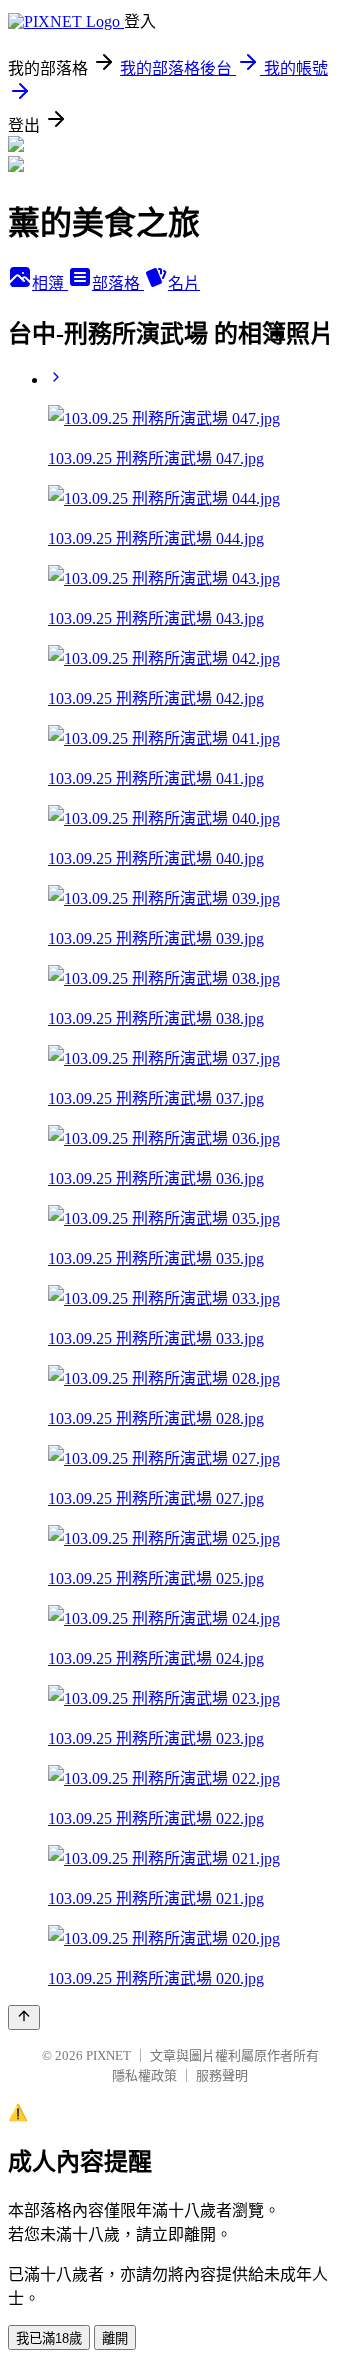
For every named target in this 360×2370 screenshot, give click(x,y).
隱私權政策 (144, 2075)
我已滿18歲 (49, 2338)
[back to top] (24, 2017)
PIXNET (108, 2055)
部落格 (118, 283)
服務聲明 (222, 2075)
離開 (115, 2338)
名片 (184, 283)
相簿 (50, 283)
